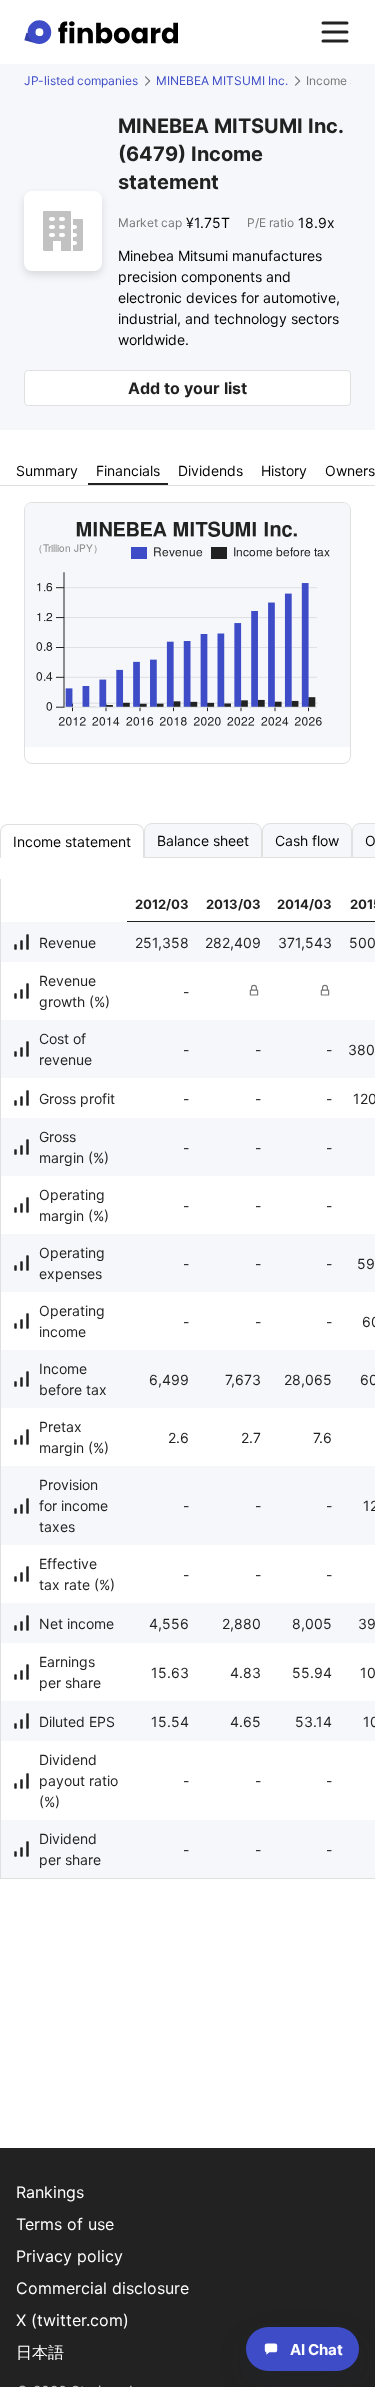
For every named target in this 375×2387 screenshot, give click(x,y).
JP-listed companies (81, 80)
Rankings (50, 2192)
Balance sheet (203, 840)
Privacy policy (69, 2256)
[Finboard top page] (105, 32)
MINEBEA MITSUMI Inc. (222, 80)
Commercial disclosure (102, 2288)
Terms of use (65, 2224)
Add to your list (187, 388)
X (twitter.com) (72, 2320)
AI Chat (316, 2349)
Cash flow (307, 840)
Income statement (72, 841)
